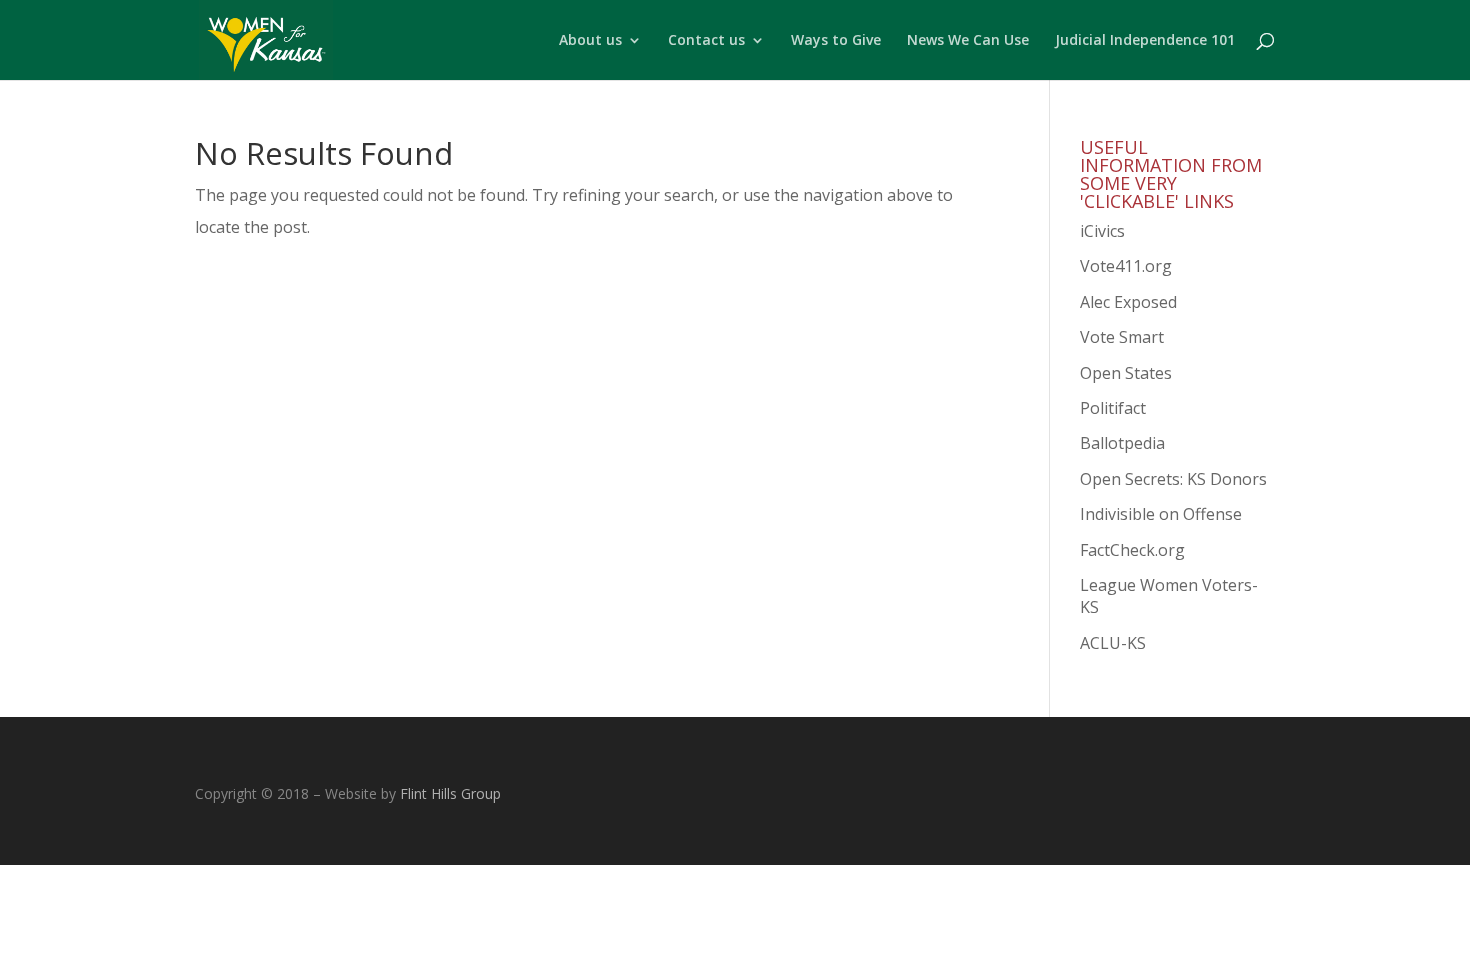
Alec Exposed (1128, 302)
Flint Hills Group (450, 793)
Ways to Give (836, 41)
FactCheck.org (1132, 550)
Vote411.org (1126, 266)
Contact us (706, 41)
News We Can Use (968, 41)
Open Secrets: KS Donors (1173, 479)
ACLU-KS (1113, 643)
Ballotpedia (1122, 443)
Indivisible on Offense (1161, 514)
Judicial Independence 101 (1145, 41)
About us (590, 41)
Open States (1126, 373)
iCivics (1102, 231)
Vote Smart (1122, 337)
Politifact (1113, 408)
